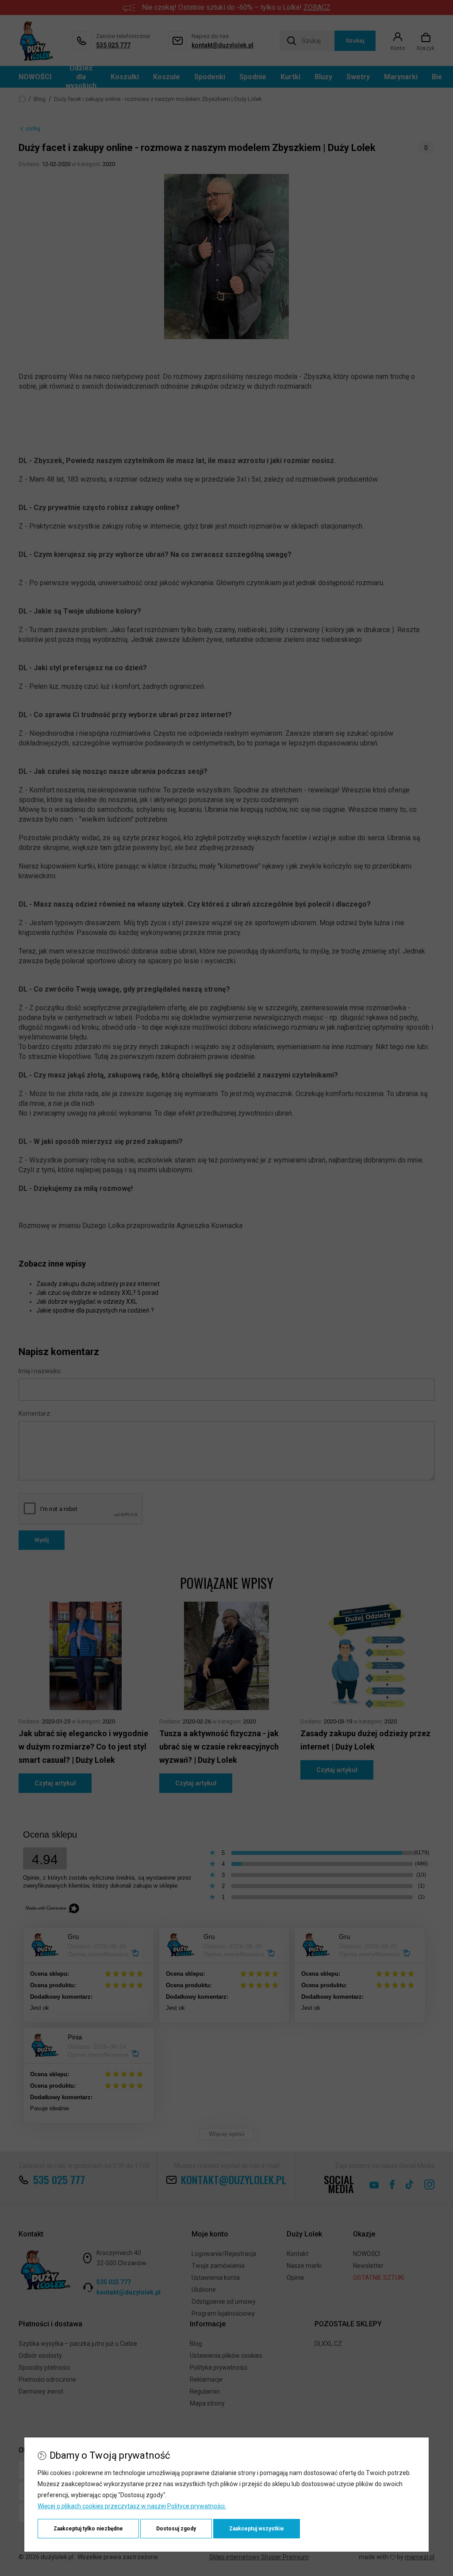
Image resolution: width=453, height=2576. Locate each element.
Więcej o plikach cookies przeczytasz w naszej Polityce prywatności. (132, 2506)
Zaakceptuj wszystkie (257, 2529)
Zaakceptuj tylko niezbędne (88, 2529)
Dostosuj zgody (176, 2529)
